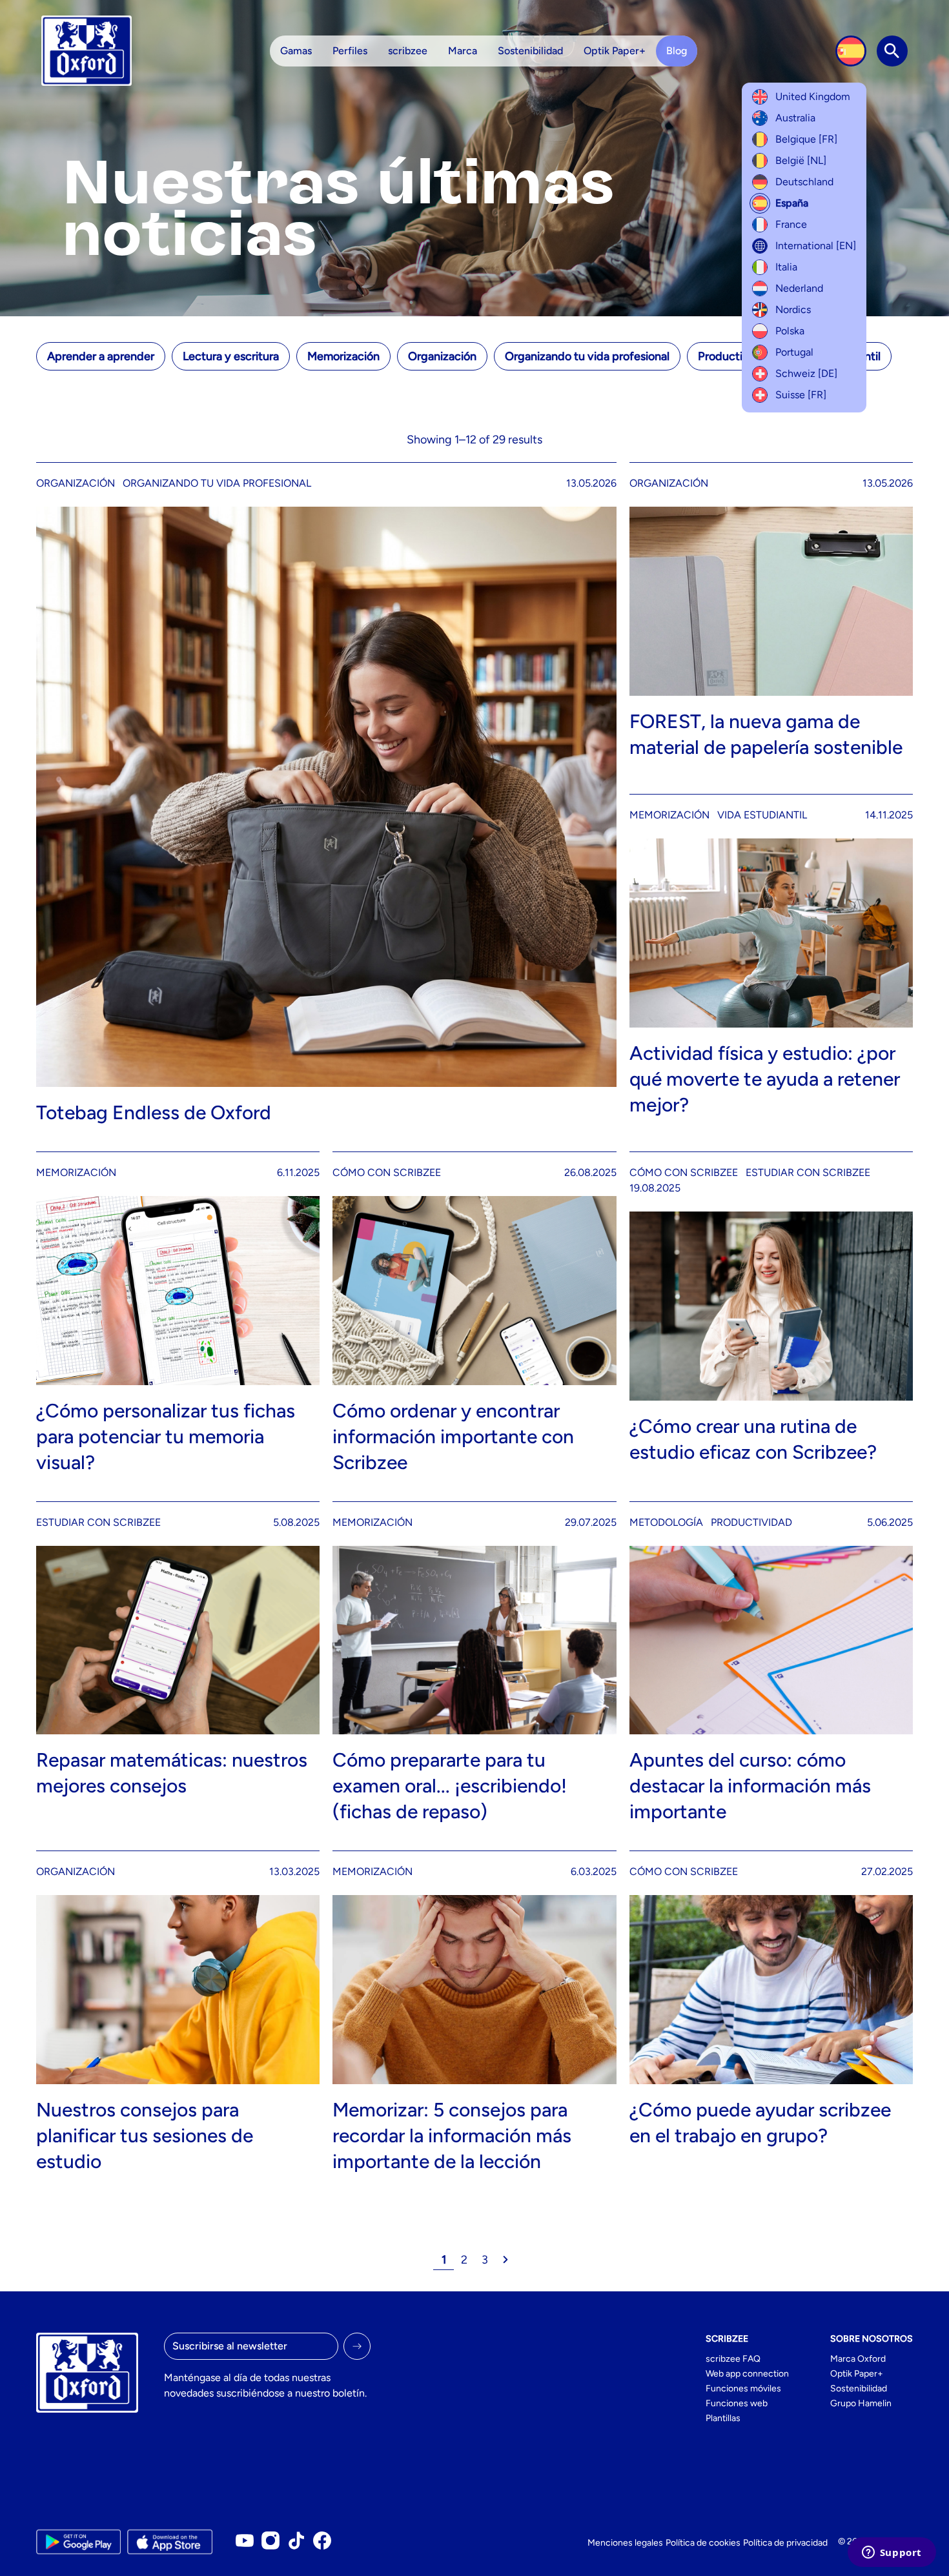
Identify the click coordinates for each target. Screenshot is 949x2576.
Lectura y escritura (231, 356)
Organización (442, 356)
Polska (790, 331)
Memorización (343, 356)
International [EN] (816, 246)
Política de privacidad (785, 2543)
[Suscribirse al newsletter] (357, 2346)
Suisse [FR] (801, 395)
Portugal (794, 352)
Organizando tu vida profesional (587, 356)
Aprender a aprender (101, 356)
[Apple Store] (169, 2542)
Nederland (799, 288)
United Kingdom (813, 96)
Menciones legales (625, 2543)
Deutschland (804, 182)
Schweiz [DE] (806, 373)
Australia (795, 118)
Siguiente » (505, 2260)
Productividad (735, 356)
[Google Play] (78, 2542)
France (791, 224)
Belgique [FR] (806, 139)
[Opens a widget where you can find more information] (892, 2553)
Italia (786, 267)
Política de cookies (703, 2543)
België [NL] (801, 160)
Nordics (793, 309)
